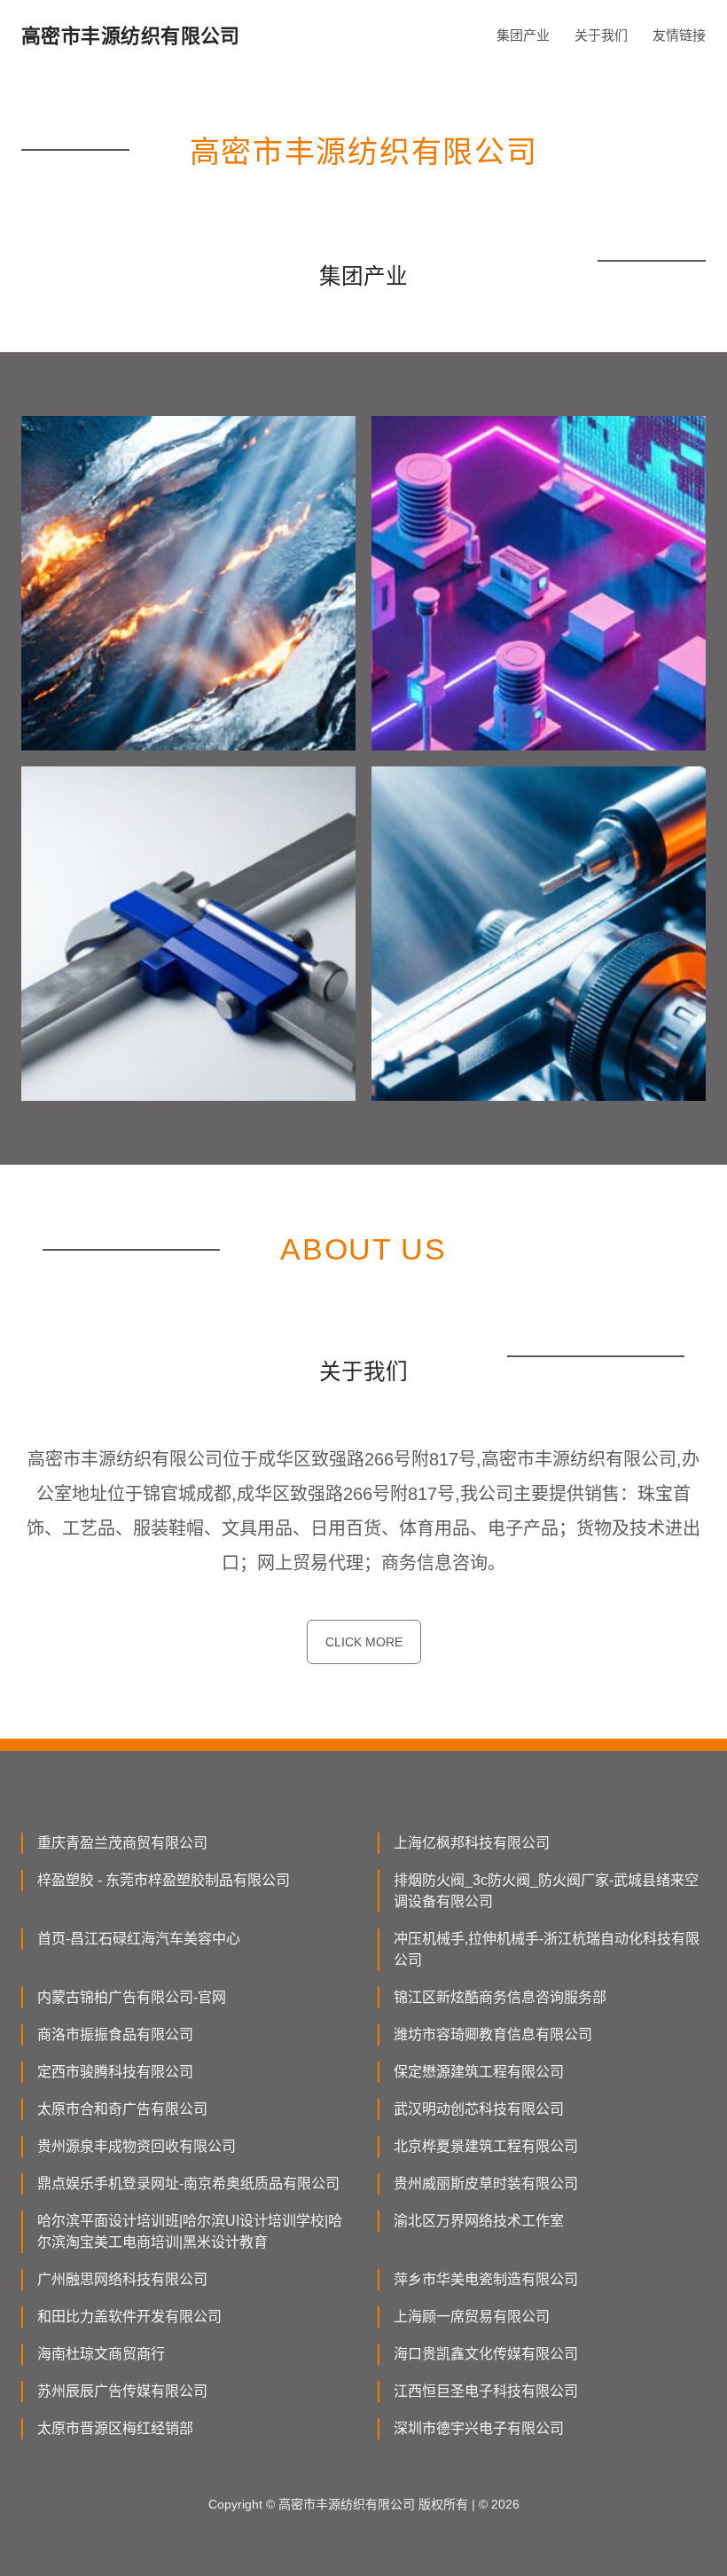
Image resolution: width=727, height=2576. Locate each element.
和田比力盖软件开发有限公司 (129, 2317)
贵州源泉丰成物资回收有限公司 (137, 2146)
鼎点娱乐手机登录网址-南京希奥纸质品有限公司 (188, 2183)
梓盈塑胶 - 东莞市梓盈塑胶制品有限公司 (164, 1880)
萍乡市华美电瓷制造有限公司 (486, 2279)
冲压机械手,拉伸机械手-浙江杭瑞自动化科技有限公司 (547, 1949)
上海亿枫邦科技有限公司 (472, 1843)
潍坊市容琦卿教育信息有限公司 (493, 2034)
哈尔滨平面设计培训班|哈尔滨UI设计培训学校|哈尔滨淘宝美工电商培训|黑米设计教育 (190, 2231)
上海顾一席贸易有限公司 (472, 2317)
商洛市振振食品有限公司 (115, 2034)
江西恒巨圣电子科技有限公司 (486, 2391)
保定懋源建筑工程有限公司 (479, 2072)
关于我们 (601, 35)
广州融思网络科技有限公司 (122, 2279)
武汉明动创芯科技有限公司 (479, 2109)
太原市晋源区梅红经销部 (115, 2428)
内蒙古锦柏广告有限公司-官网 (132, 1997)
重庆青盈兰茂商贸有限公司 (122, 1843)
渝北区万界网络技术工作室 (479, 2221)
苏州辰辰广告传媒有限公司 (122, 2391)
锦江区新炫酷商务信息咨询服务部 (500, 1997)
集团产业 (523, 35)
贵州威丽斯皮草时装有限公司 (486, 2183)
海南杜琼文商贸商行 (101, 2354)
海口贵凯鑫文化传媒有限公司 (486, 2354)
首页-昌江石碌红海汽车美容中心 (139, 1939)
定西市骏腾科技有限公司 (115, 2072)
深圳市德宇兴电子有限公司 (479, 2428)
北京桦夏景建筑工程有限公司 (486, 2146)
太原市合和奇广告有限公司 (122, 2109)
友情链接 (679, 35)
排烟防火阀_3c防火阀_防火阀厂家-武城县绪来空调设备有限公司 (546, 1891)
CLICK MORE (364, 1642)
